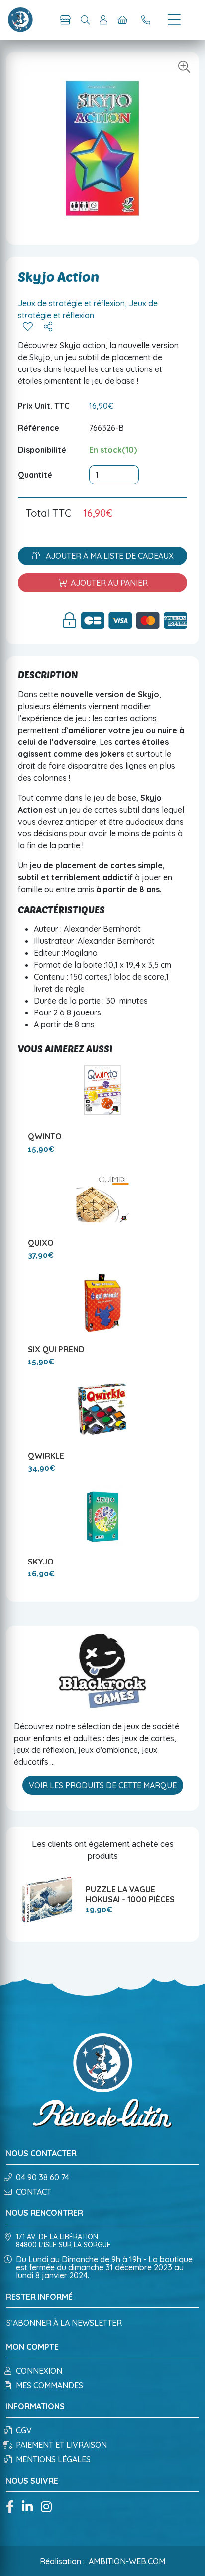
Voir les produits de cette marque (103, 1785)
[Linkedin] (27, 2508)
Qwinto (45, 1136)
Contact (34, 2192)
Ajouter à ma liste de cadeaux (109, 556)
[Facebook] (10, 2508)
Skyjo (41, 1562)
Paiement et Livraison (61, 2445)
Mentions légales (53, 2459)
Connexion (39, 2371)
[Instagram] (46, 2508)
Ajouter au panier (109, 583)
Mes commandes (50, 2385)
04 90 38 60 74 (43, 2177)
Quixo (41, 1243)
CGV (24, 2430)
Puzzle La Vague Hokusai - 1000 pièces (130, 1894)
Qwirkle (46, 1456)
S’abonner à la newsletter (64, 2323)
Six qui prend (56, 1349)
